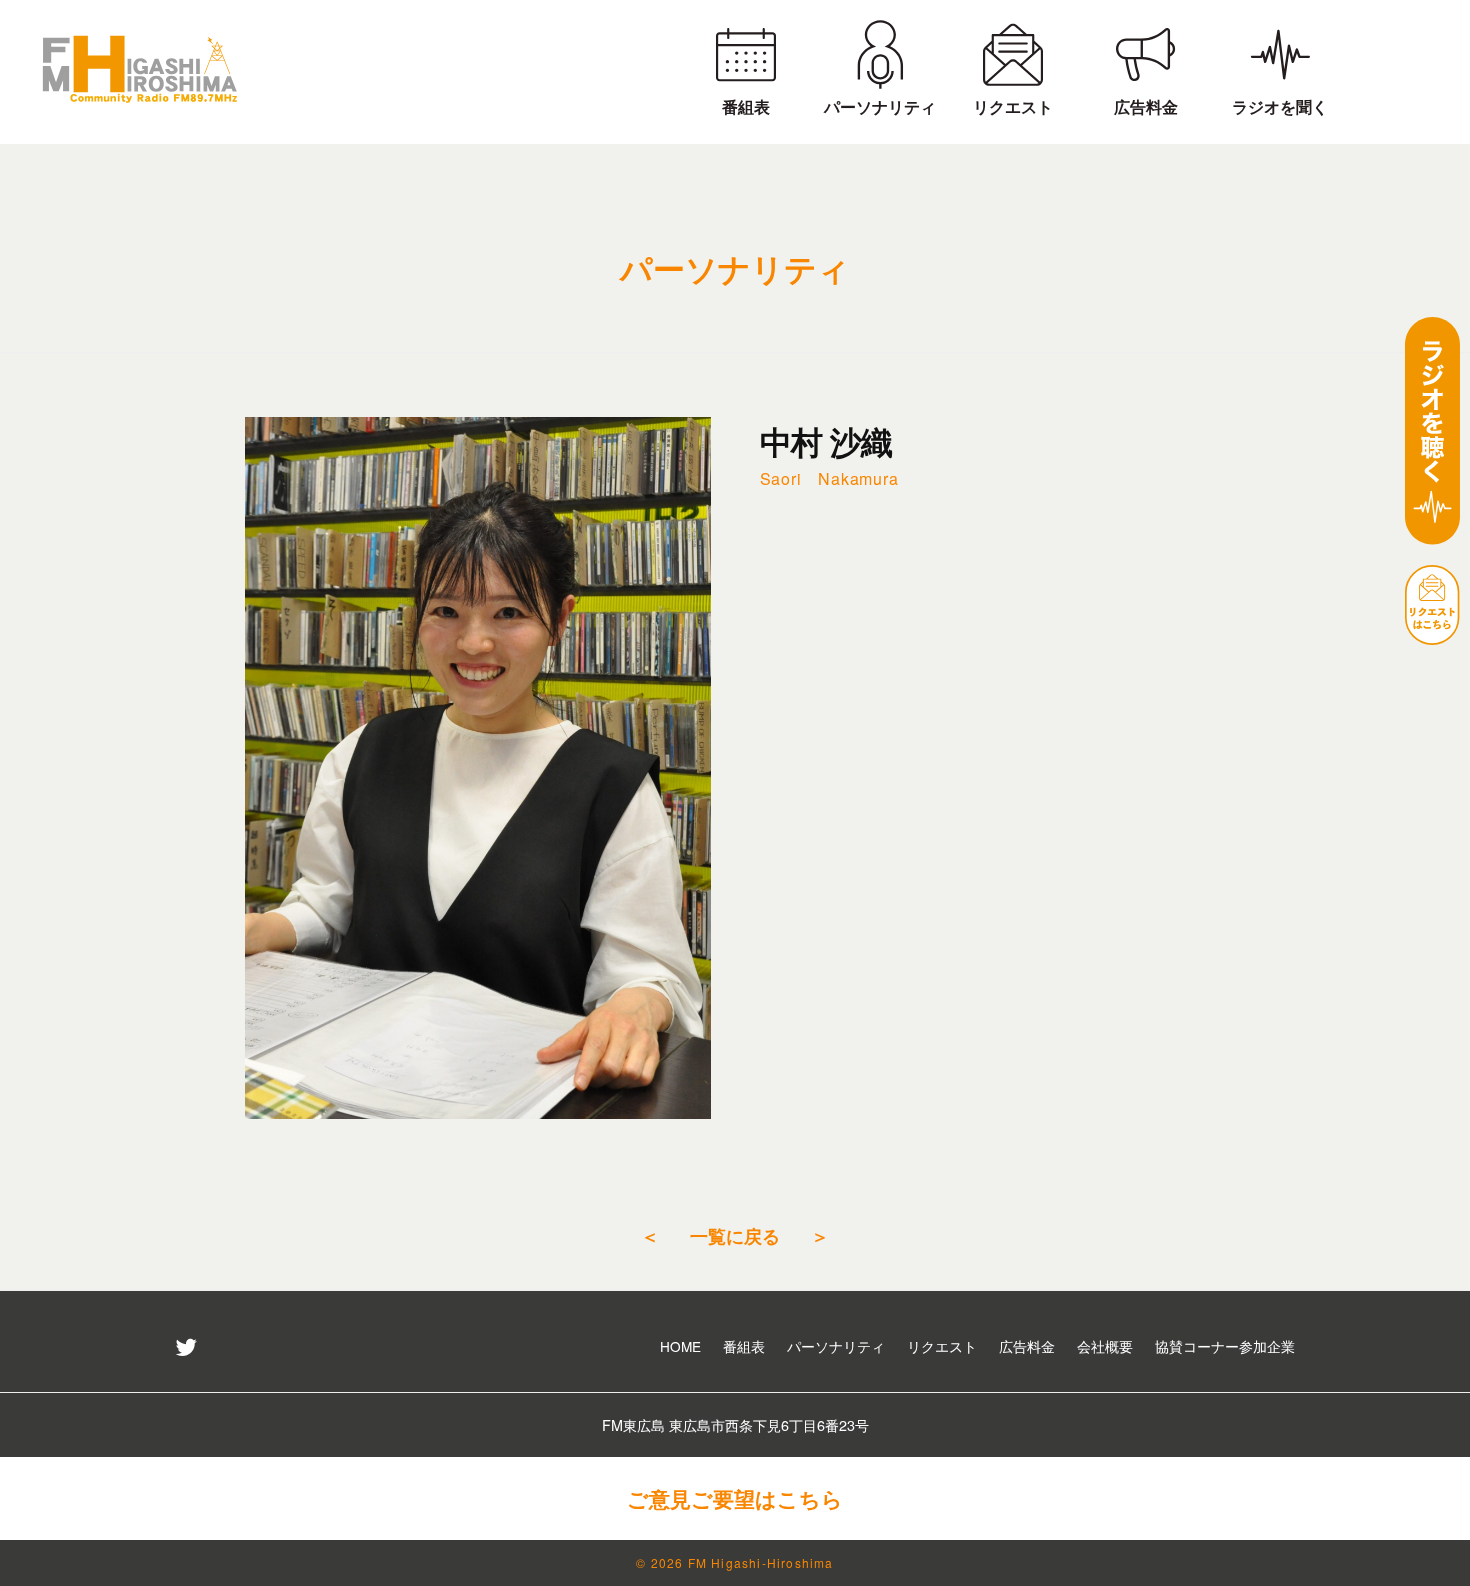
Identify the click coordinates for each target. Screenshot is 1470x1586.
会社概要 (1105, 1346)
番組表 (744, 1346)
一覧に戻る (735, 1235)
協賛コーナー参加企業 (1225, 1346)
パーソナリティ (836, 1346)
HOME (680, 1346)
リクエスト (942, 1346)
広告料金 (1027, 1346)
